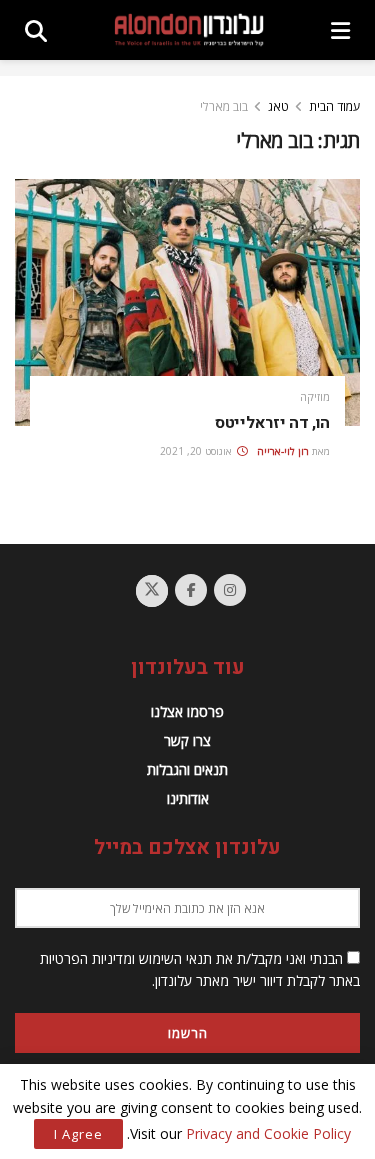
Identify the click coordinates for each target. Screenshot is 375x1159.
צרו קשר (187, 740)
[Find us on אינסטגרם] (230, 590)
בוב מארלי (224, 106)
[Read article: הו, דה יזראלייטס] (187, 302)
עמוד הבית (334, 106)
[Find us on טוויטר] (152, 591)
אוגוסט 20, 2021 (197, 451)
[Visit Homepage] (189, 29)
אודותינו (188, 798)
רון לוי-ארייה (283, 451)
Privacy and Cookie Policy (268, 1133)
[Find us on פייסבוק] (191, 590)
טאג (278, 106)
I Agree (78, 1134)
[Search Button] (36, 30)
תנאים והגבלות (187, 769)
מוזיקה (315, 396)
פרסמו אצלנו (187, 711)
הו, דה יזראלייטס (272, 423)
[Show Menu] (340, 30)
